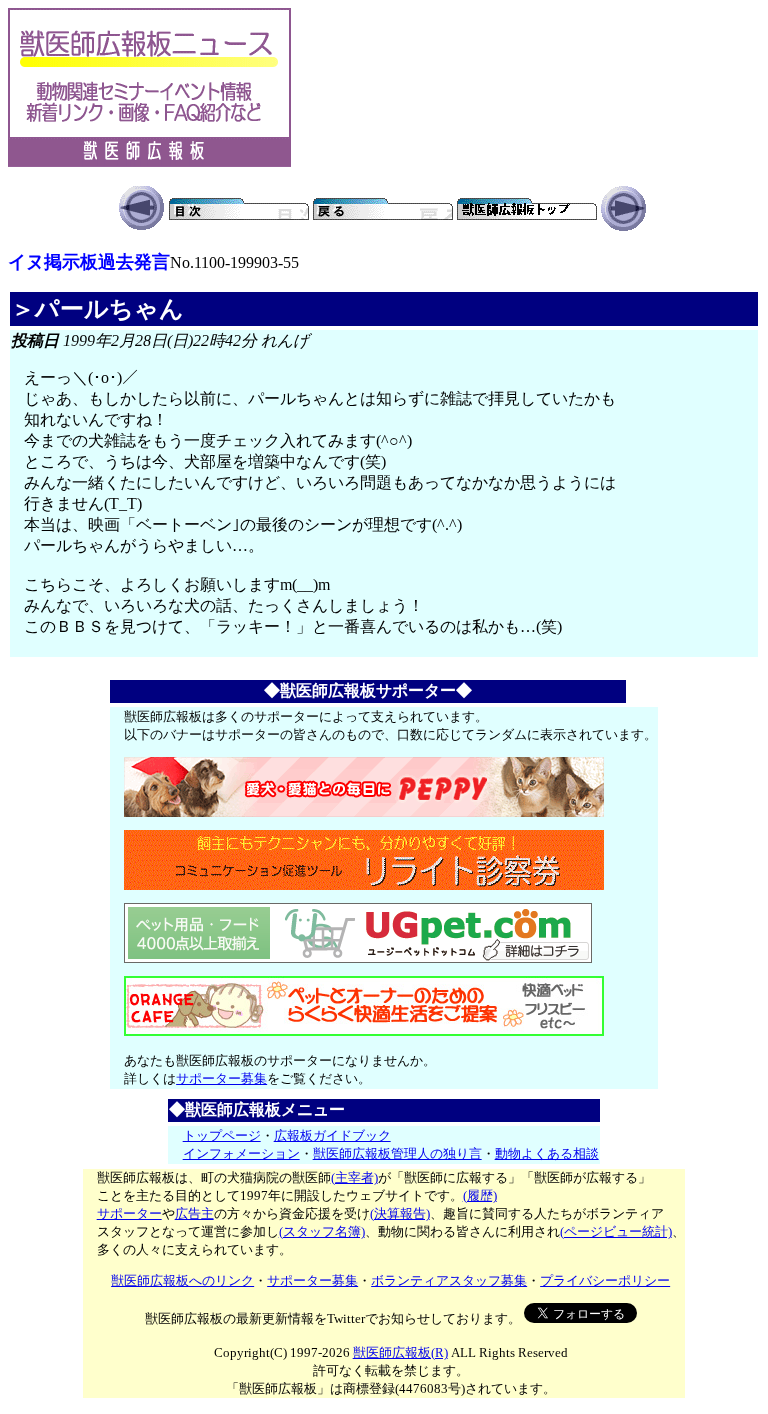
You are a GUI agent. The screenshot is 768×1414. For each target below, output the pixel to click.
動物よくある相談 (547, 1153)
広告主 (194, 1213)
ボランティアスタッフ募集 (449, 1280)
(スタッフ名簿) (322, 1231)
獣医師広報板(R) (400, 1352)
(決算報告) (400, 1213)
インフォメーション (241, 1153)
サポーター (129, 1213)
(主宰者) (354, 1177)
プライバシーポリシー (605, 1280)
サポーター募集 (221, 1078)
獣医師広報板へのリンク (182, 1280)
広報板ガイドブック (332, 1135)
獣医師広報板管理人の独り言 (397, 1153)
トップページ (222, 1135)
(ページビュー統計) (616, 1231)
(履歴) (480, 1195)
